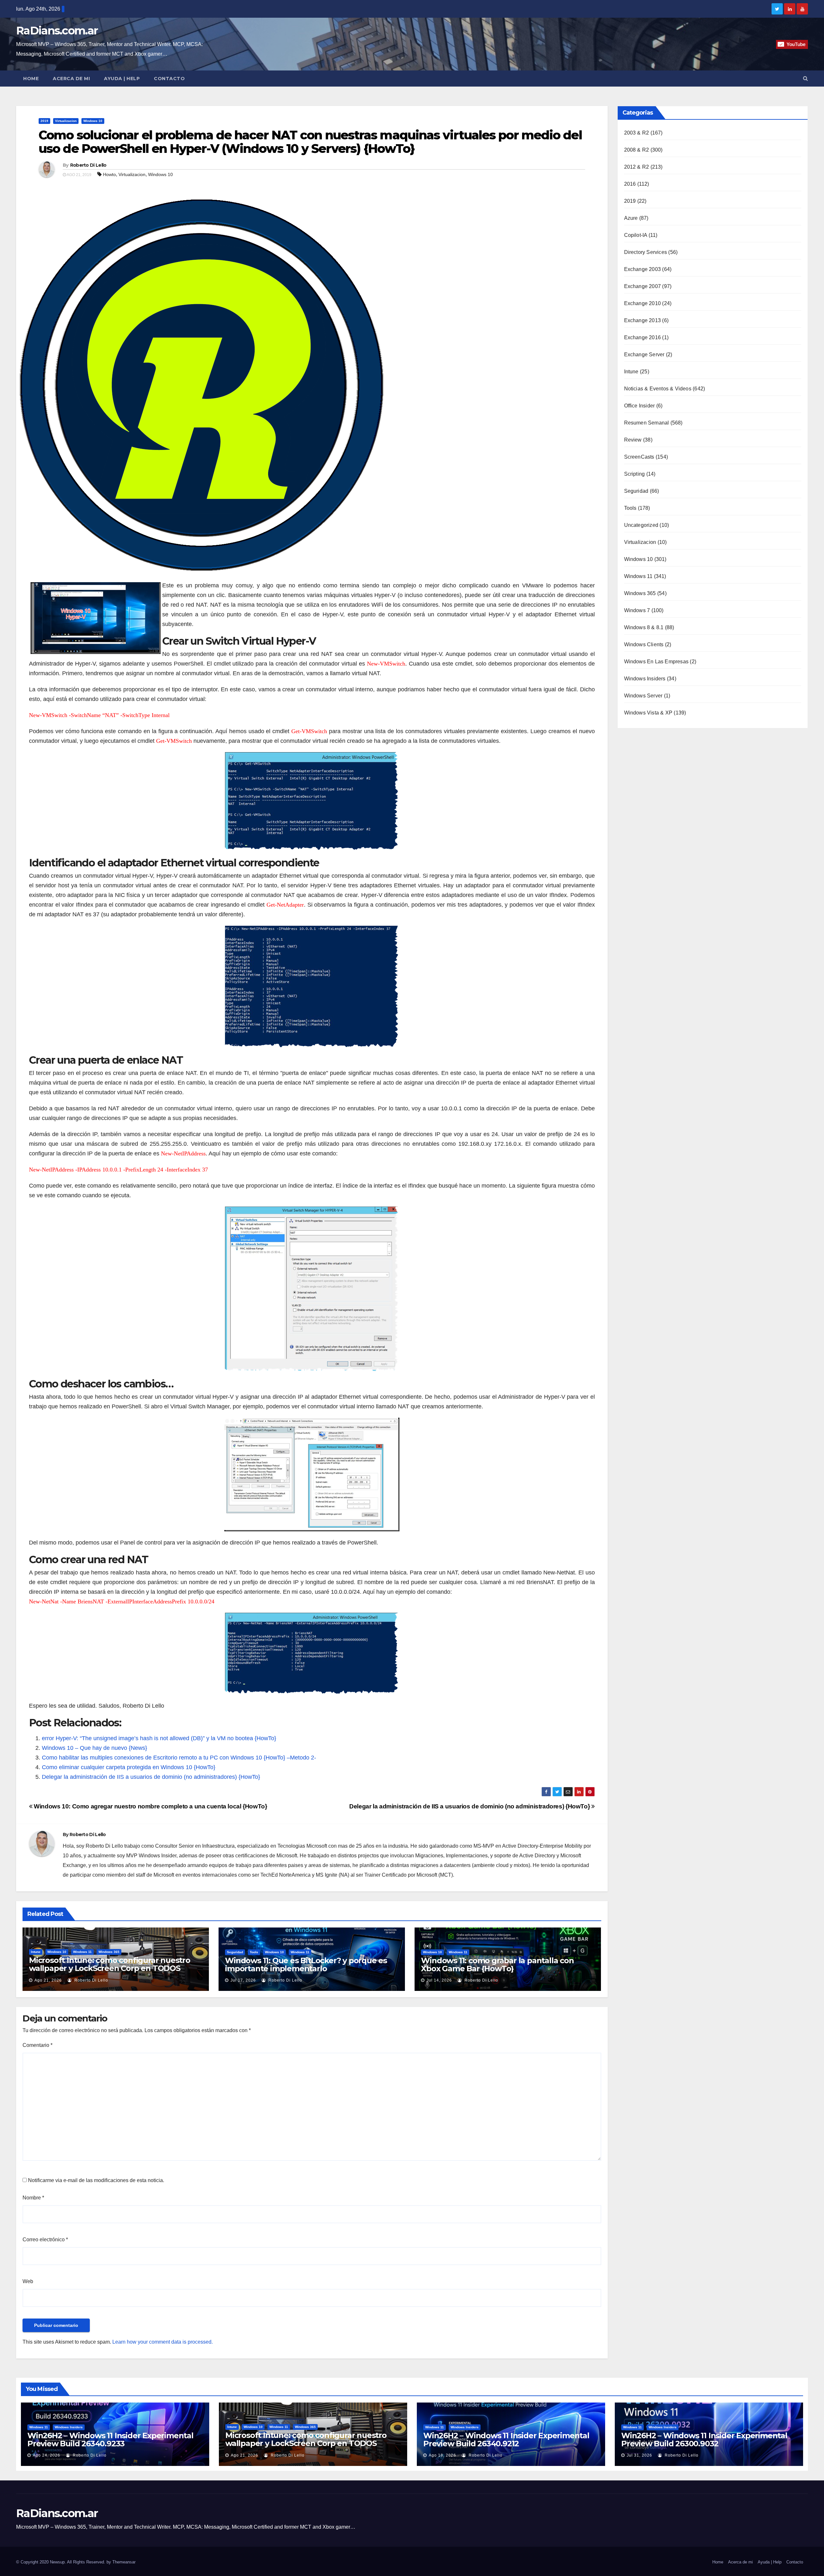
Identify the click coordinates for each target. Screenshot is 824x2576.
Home (31, 79)
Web (28, 2281)
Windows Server (643, 696)
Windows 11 (82, 1952)
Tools (254, 1952)
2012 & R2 (637, 167)
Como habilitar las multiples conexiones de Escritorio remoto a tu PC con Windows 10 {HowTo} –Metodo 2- (179, 1758)
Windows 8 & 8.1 (644, 627)
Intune (36, 1952)
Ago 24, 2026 (47, 2455)
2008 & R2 (637, 150)
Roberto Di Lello (88, 165)
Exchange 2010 (643, 303)
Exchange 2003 (643, 269)
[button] (805, 78)
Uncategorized (641, 525)
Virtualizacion (66, 121)
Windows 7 (637, 610)
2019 (44, 121)
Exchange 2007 (643, 286)
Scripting (635, 474)
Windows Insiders (645, 679)
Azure (631, 218)
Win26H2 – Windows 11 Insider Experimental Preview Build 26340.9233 (110, 2440)
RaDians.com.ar (57, 31)
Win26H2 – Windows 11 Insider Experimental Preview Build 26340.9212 (506, 2440)
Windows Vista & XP (648, 713)
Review (633, 440)
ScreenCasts (639, 457)
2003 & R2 (637, 133)
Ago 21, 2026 (48, 1980)
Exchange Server (644, 355)
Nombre (33, 2198)
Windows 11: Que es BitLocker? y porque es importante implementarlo (306, 1965)
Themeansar (124, 2562)
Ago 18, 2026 (442, 2455)
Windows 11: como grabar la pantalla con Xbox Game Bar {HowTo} (497, 1965)
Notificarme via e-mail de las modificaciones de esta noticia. (96, 2180)
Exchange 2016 (643, 337)
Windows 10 (93, 121)
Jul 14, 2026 (439, 1980)
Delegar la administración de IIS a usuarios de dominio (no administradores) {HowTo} (151, 1777)
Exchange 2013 (643, 320)
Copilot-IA (636, 235)
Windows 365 (109, 1952)
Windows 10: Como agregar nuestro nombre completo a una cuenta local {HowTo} (150, 1806)
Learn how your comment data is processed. (163, 2342)
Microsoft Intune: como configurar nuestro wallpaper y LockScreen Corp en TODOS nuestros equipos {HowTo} (110, 1968)
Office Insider (640, 406)
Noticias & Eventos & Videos (658, 389)
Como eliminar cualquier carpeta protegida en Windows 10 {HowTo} (129, 1767)
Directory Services (646, 252)
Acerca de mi (71, 79)
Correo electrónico (45, 2240)
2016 (630, 184)
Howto (109, 174)
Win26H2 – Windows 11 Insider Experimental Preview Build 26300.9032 (704, 2440)
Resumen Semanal (647, 423)
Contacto (169, 79)
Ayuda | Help (122, 79)
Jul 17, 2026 (243, 1980)
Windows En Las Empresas (656, 662)
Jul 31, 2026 (639, 2455)
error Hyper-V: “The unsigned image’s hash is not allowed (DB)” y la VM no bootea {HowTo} (159, 1738)
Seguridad (235, 1952)
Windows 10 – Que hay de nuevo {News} (94, 1748)
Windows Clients (644, 644)
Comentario (37, 2045)
